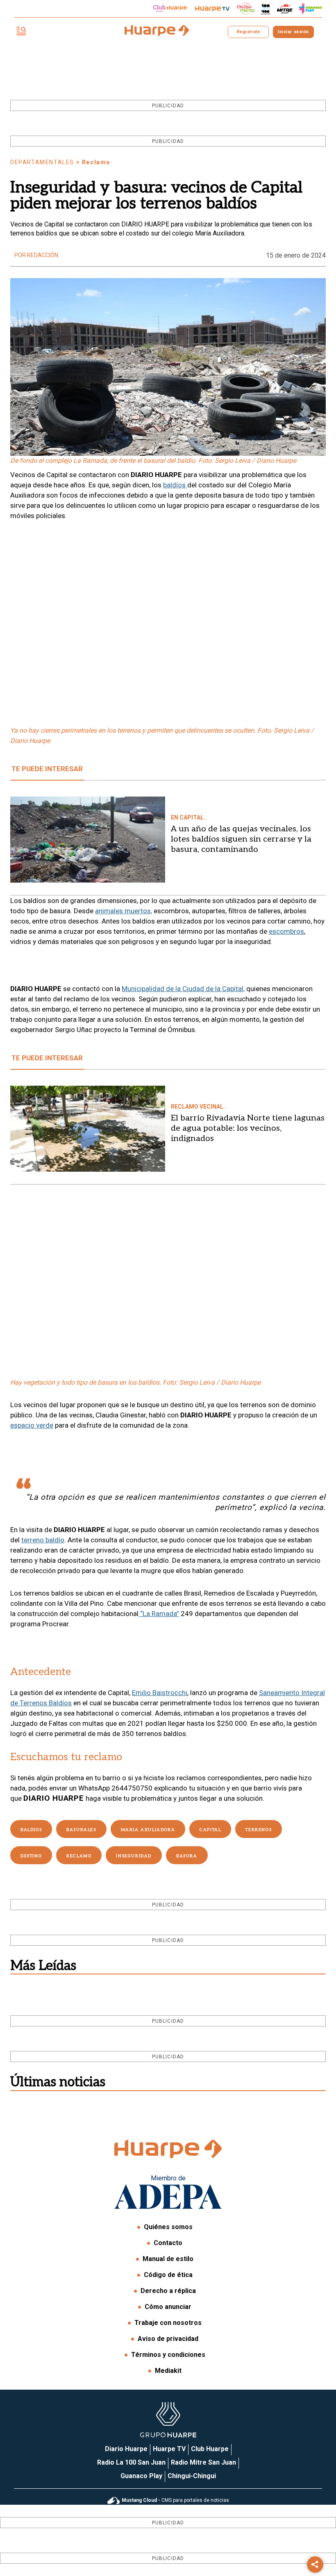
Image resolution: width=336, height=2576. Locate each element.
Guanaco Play (141, 2476)
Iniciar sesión (293, 32)
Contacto (168, 2243)
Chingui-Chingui (192, 2476)
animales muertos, (124, 911)
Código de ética (168, 2275)
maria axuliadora (148, 1830)
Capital (210, 1830)
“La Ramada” (159, 1614)
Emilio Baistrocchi (160, 1693)
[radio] (285, 9)
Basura (187, 1856)
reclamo (79, 1856)
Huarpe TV (169, 2449)
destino (31, 1856)
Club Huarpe (210, 2449)
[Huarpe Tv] (212, 9)
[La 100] (266, 9)
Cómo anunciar (168, 2307)
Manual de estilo (168, 2259)
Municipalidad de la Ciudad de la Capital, (183, 989)
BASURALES (81, 1830)
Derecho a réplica (168, 2291)
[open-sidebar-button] (21, 32)
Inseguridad (134, 1856)
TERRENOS (259, 1830)
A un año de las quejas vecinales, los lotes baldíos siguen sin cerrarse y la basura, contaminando (241, 839)
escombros (286, 931)
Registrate (248, 32)
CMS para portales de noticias (175, 2500)
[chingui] (246, 9)
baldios (31, 1830)
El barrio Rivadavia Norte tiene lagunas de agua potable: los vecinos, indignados (248, 1128)
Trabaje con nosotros (168, 2323)
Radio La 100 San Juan (131, 2462)
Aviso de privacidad (168, 2339)
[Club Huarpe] (170, 9)
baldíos (175, 485)
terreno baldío (43, 1540)
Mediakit (168, 2371)
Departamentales (42, 162)
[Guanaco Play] (311, 9)
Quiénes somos (168, 2227)
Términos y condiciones (168, 2355)
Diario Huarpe (126, 2449)
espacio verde (32, 1425)
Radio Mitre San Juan (203, 2462)
